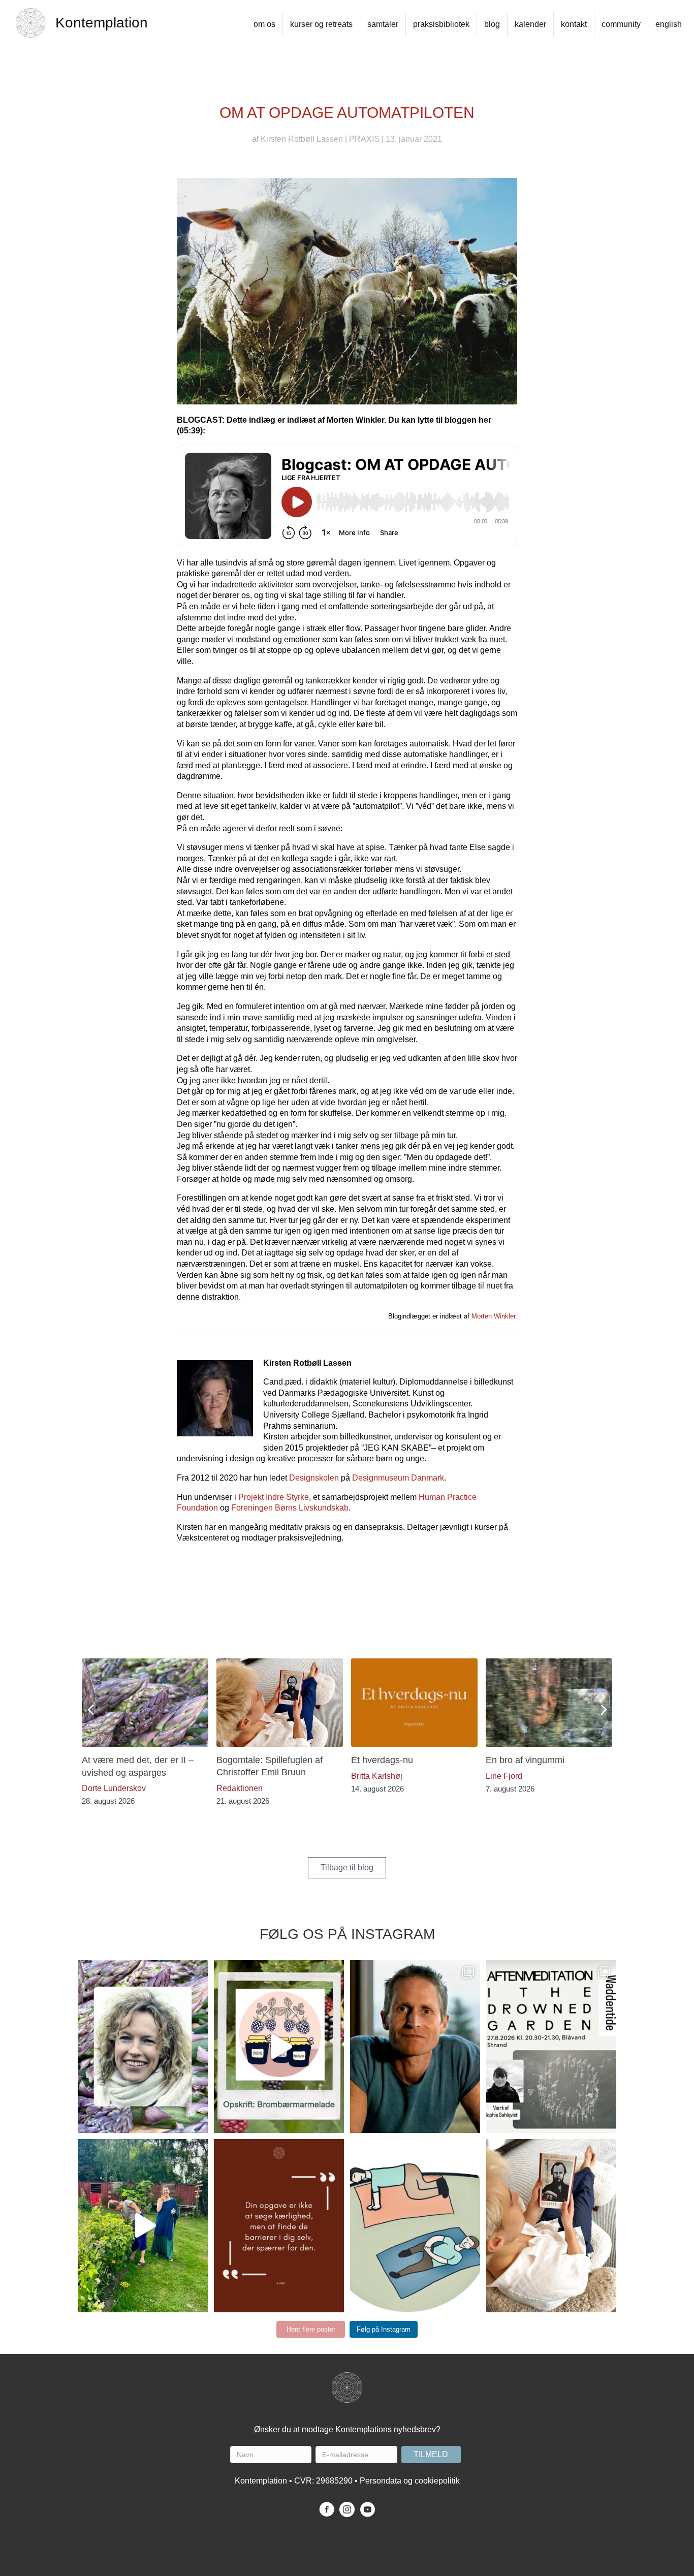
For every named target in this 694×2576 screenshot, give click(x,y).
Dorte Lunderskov (114, 1788)
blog (492, 24)
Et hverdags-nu (382, 1760)
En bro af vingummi (525, 1760)
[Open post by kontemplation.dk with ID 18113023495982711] (143, 2047)
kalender (530, 24)
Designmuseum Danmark (398, 1478)
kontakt (574, 24)
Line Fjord (504, 1776)
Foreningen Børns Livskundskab (290, 1508)
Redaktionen (240, 1788)
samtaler (383, 24)
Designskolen (314, 1478)
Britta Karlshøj (377, 1776)
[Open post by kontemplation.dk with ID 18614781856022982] (415, 2225)
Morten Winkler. (494, 1316)
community (621, 24)
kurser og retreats (321, 24)
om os (264, 24)
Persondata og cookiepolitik (410, 2481)
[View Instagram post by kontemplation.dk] (203, 2129)
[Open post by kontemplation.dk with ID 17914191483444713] (415, 2047)
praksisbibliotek (441, 24)
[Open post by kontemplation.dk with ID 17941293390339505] (551, 2047)
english (669, 24)
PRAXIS (364, 139)
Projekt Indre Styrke (274, 1497)
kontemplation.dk (141, 1971)
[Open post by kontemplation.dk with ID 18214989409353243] (143, 2225)
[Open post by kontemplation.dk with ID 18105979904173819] (551, 2225)
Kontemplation (102, 23)
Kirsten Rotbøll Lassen (302, 139)
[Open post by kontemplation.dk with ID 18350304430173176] (279, 2225)
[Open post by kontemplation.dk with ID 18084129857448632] (279, 2047)
